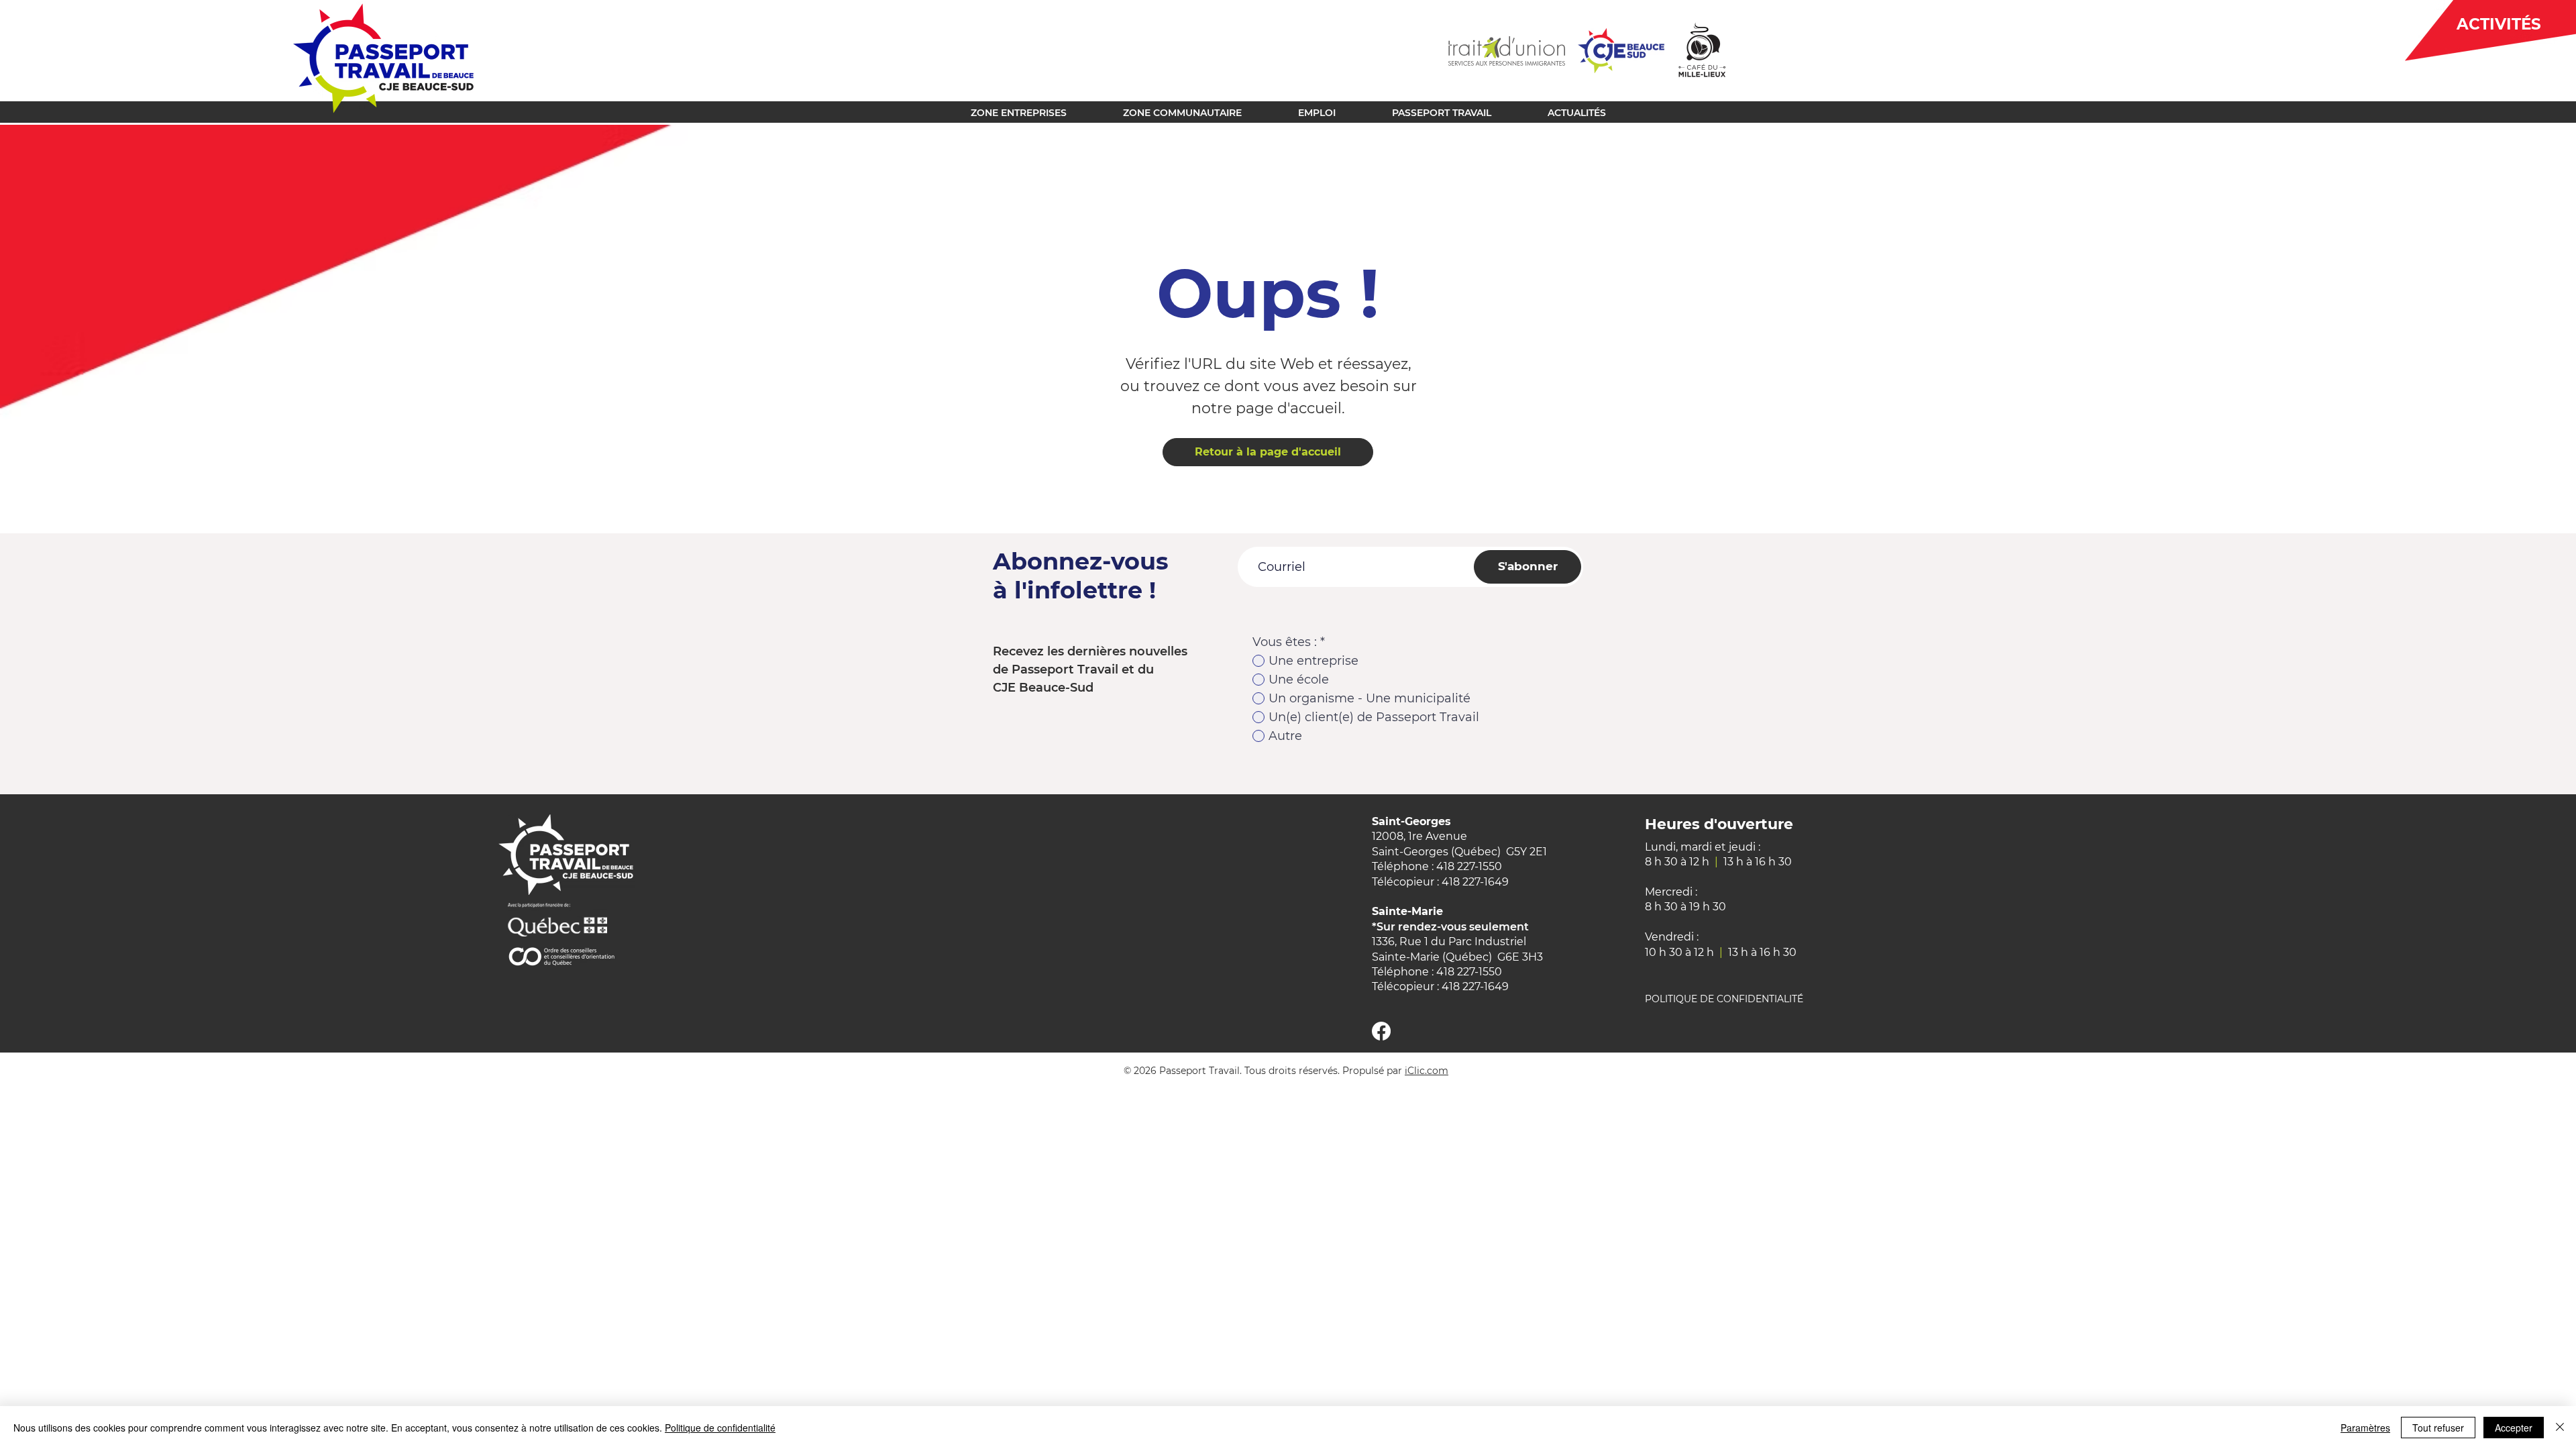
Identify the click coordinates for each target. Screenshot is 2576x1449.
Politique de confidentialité (720, 1428)
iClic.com (1427, 1071)
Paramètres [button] (2365, 1428)
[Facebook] (1381, 1031)
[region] (2480, 33)
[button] (1019, 111)
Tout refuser (2438, 1428)
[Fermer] (2560, 1428)
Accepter (2514, 1428)
